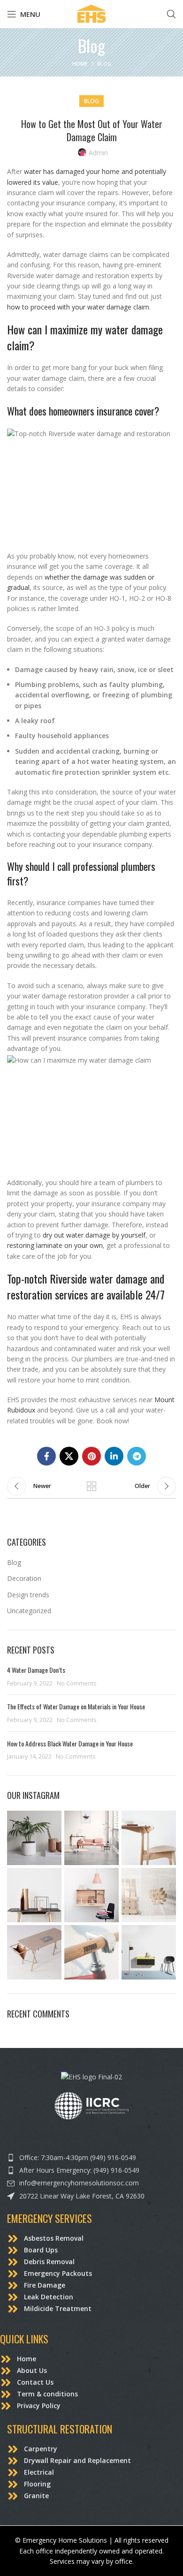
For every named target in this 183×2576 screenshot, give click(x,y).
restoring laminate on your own (55, 1245)
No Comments (77, 1683)
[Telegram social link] (137, 1456)
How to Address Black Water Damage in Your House (71, 1743)
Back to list (91, 1486)
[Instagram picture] (34, 1838)
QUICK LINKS (24, 2339)
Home (80, 64)
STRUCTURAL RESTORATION (60, 2429)
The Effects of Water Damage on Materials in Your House (77, 1706)
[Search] (171, 14)
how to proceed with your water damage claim (78, 307)
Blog (104, 64)
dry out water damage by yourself (94, 1235)
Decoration (24, 1578)
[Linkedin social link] (114, 1456)
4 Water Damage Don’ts (37, 1670)
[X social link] (69, 1456)
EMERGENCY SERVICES (50, 2218)
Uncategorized (29, 1611)
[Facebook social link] (46, 1456)
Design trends (28, 1595)
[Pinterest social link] (91, 1456)
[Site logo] (91, 13)
